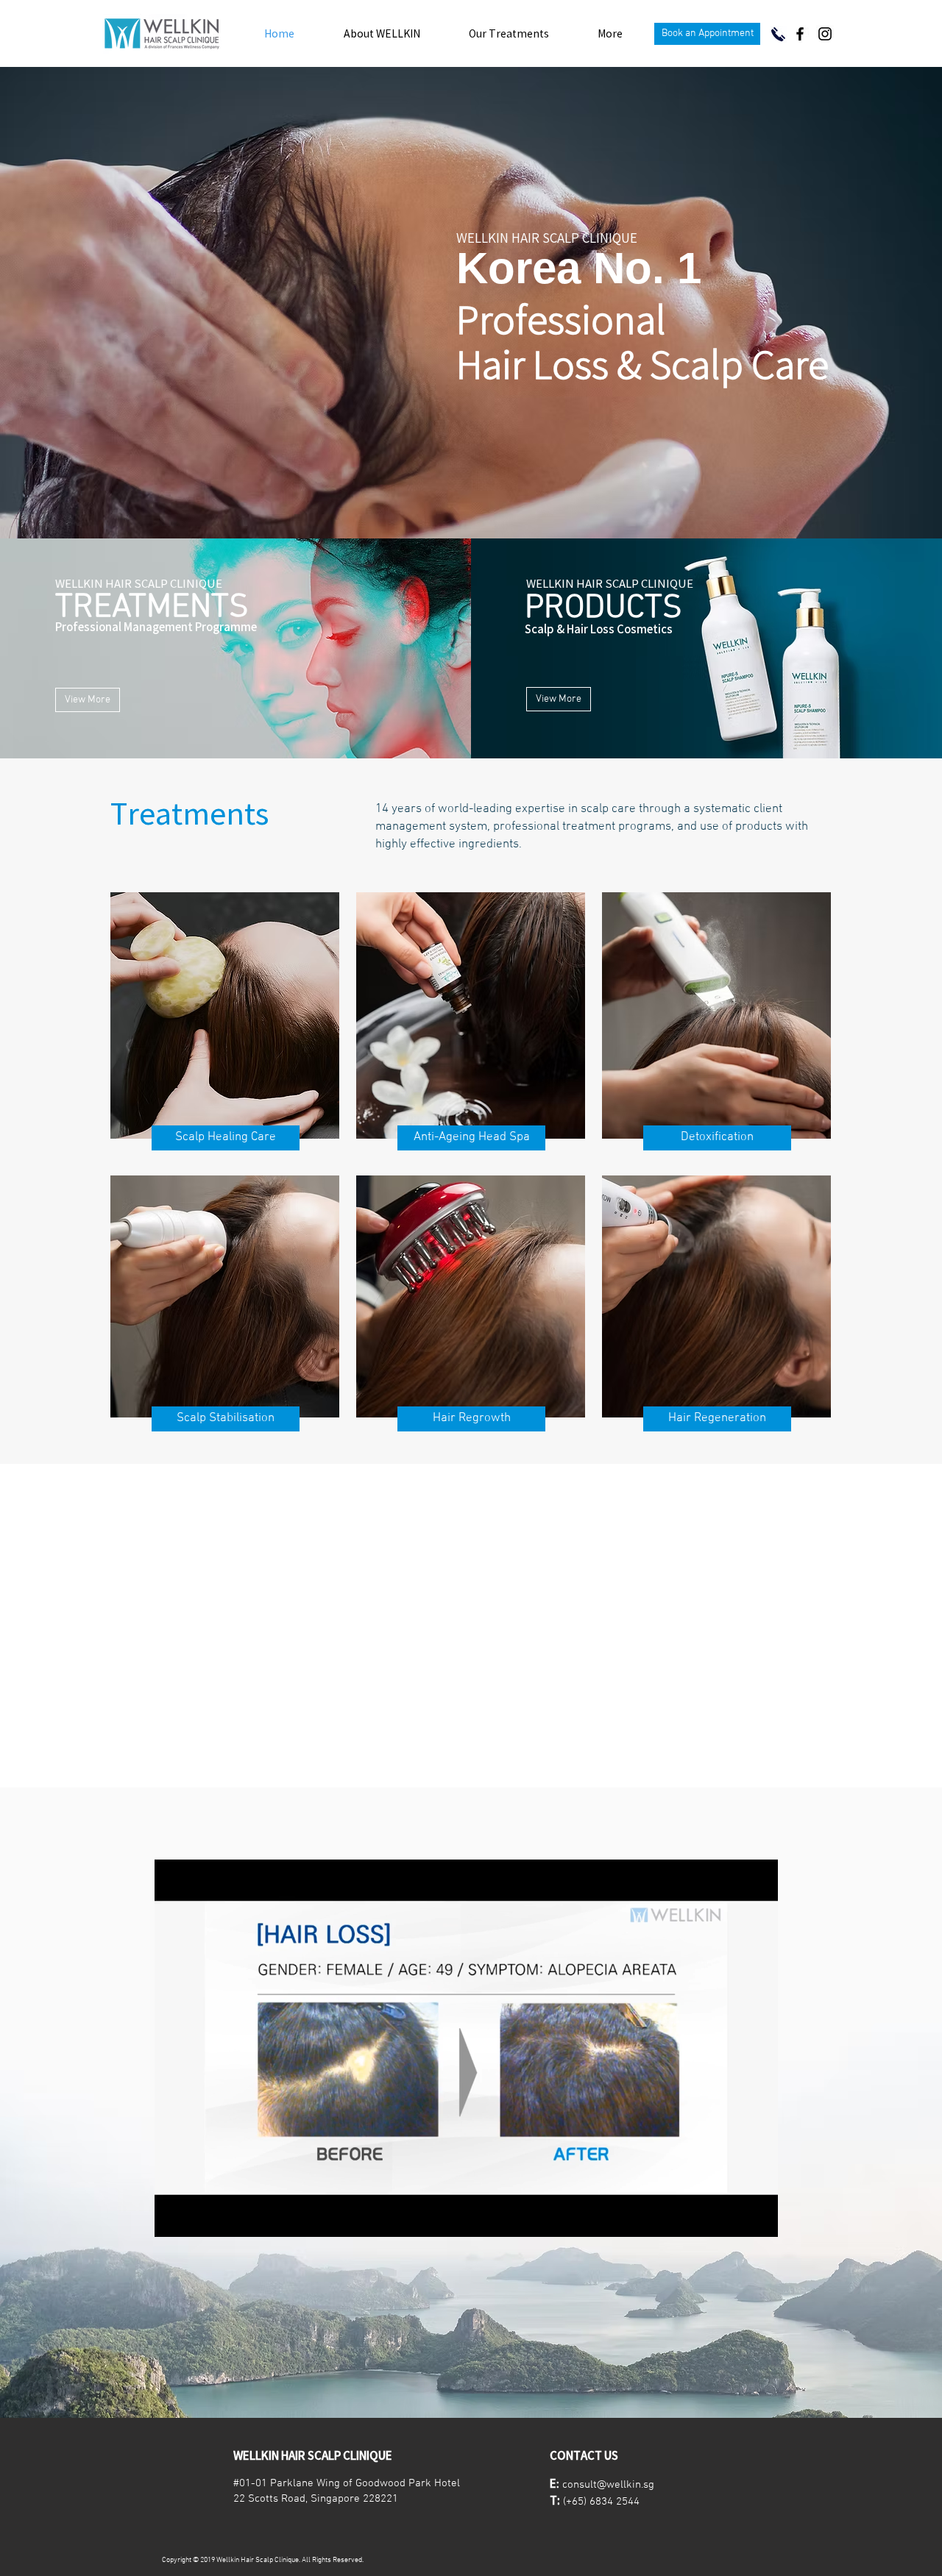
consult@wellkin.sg (608, 2485)
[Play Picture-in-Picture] (733, 2217)
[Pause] (174, 2217)
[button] (707, 34)
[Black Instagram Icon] (825, 34)
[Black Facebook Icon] (800, 34)
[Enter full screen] (758, 2217)
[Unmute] (199, 2217)
